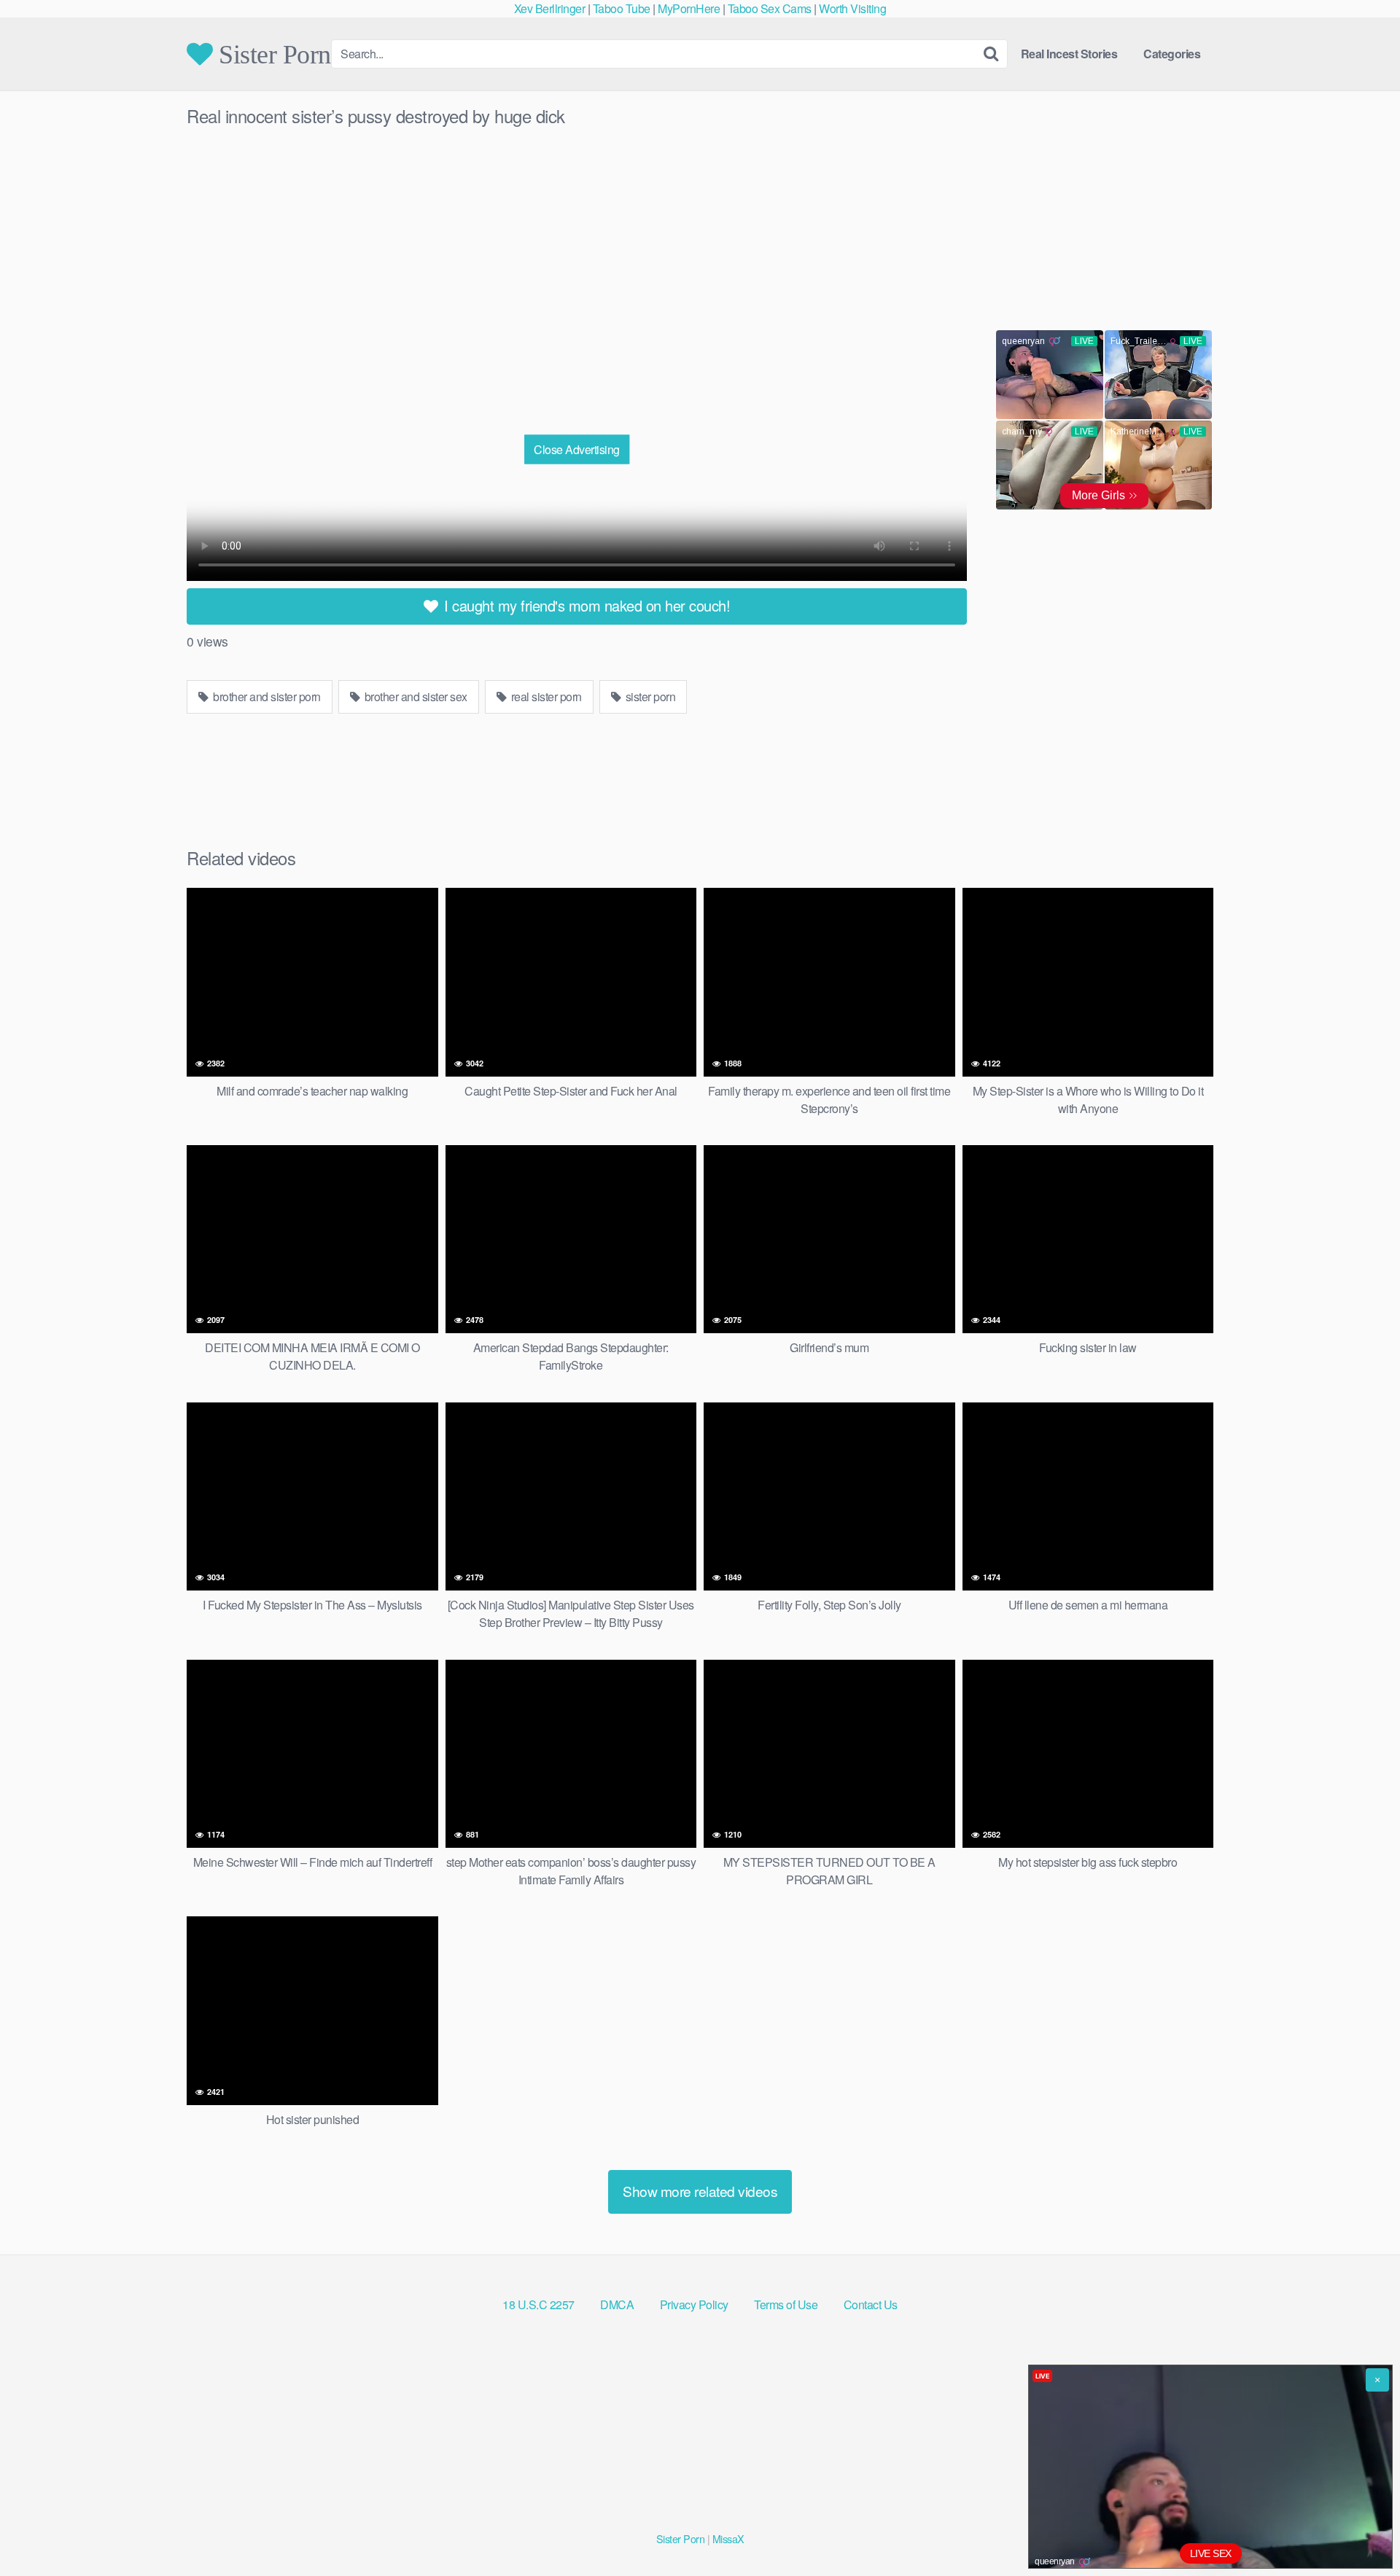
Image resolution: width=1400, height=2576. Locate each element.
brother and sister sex (415, 696)
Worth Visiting (852, 8)
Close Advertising (577, 449)
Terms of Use (786, 2304)
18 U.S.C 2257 (538, 2304)
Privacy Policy (694, 2304)
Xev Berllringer (550, 8)
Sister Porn (272, 54)
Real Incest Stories (1069, 54)
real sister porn (545, 696)
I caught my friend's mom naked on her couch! (586, 605)
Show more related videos (700, 2191)
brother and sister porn (266, 696)
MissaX (728, 2538)
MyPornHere (689, 8)
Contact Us (871, 2304)
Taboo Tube (622, 8)
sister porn (649, 696)
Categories (1172, 54)
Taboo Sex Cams (770, 8)
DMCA (617, 2304)
